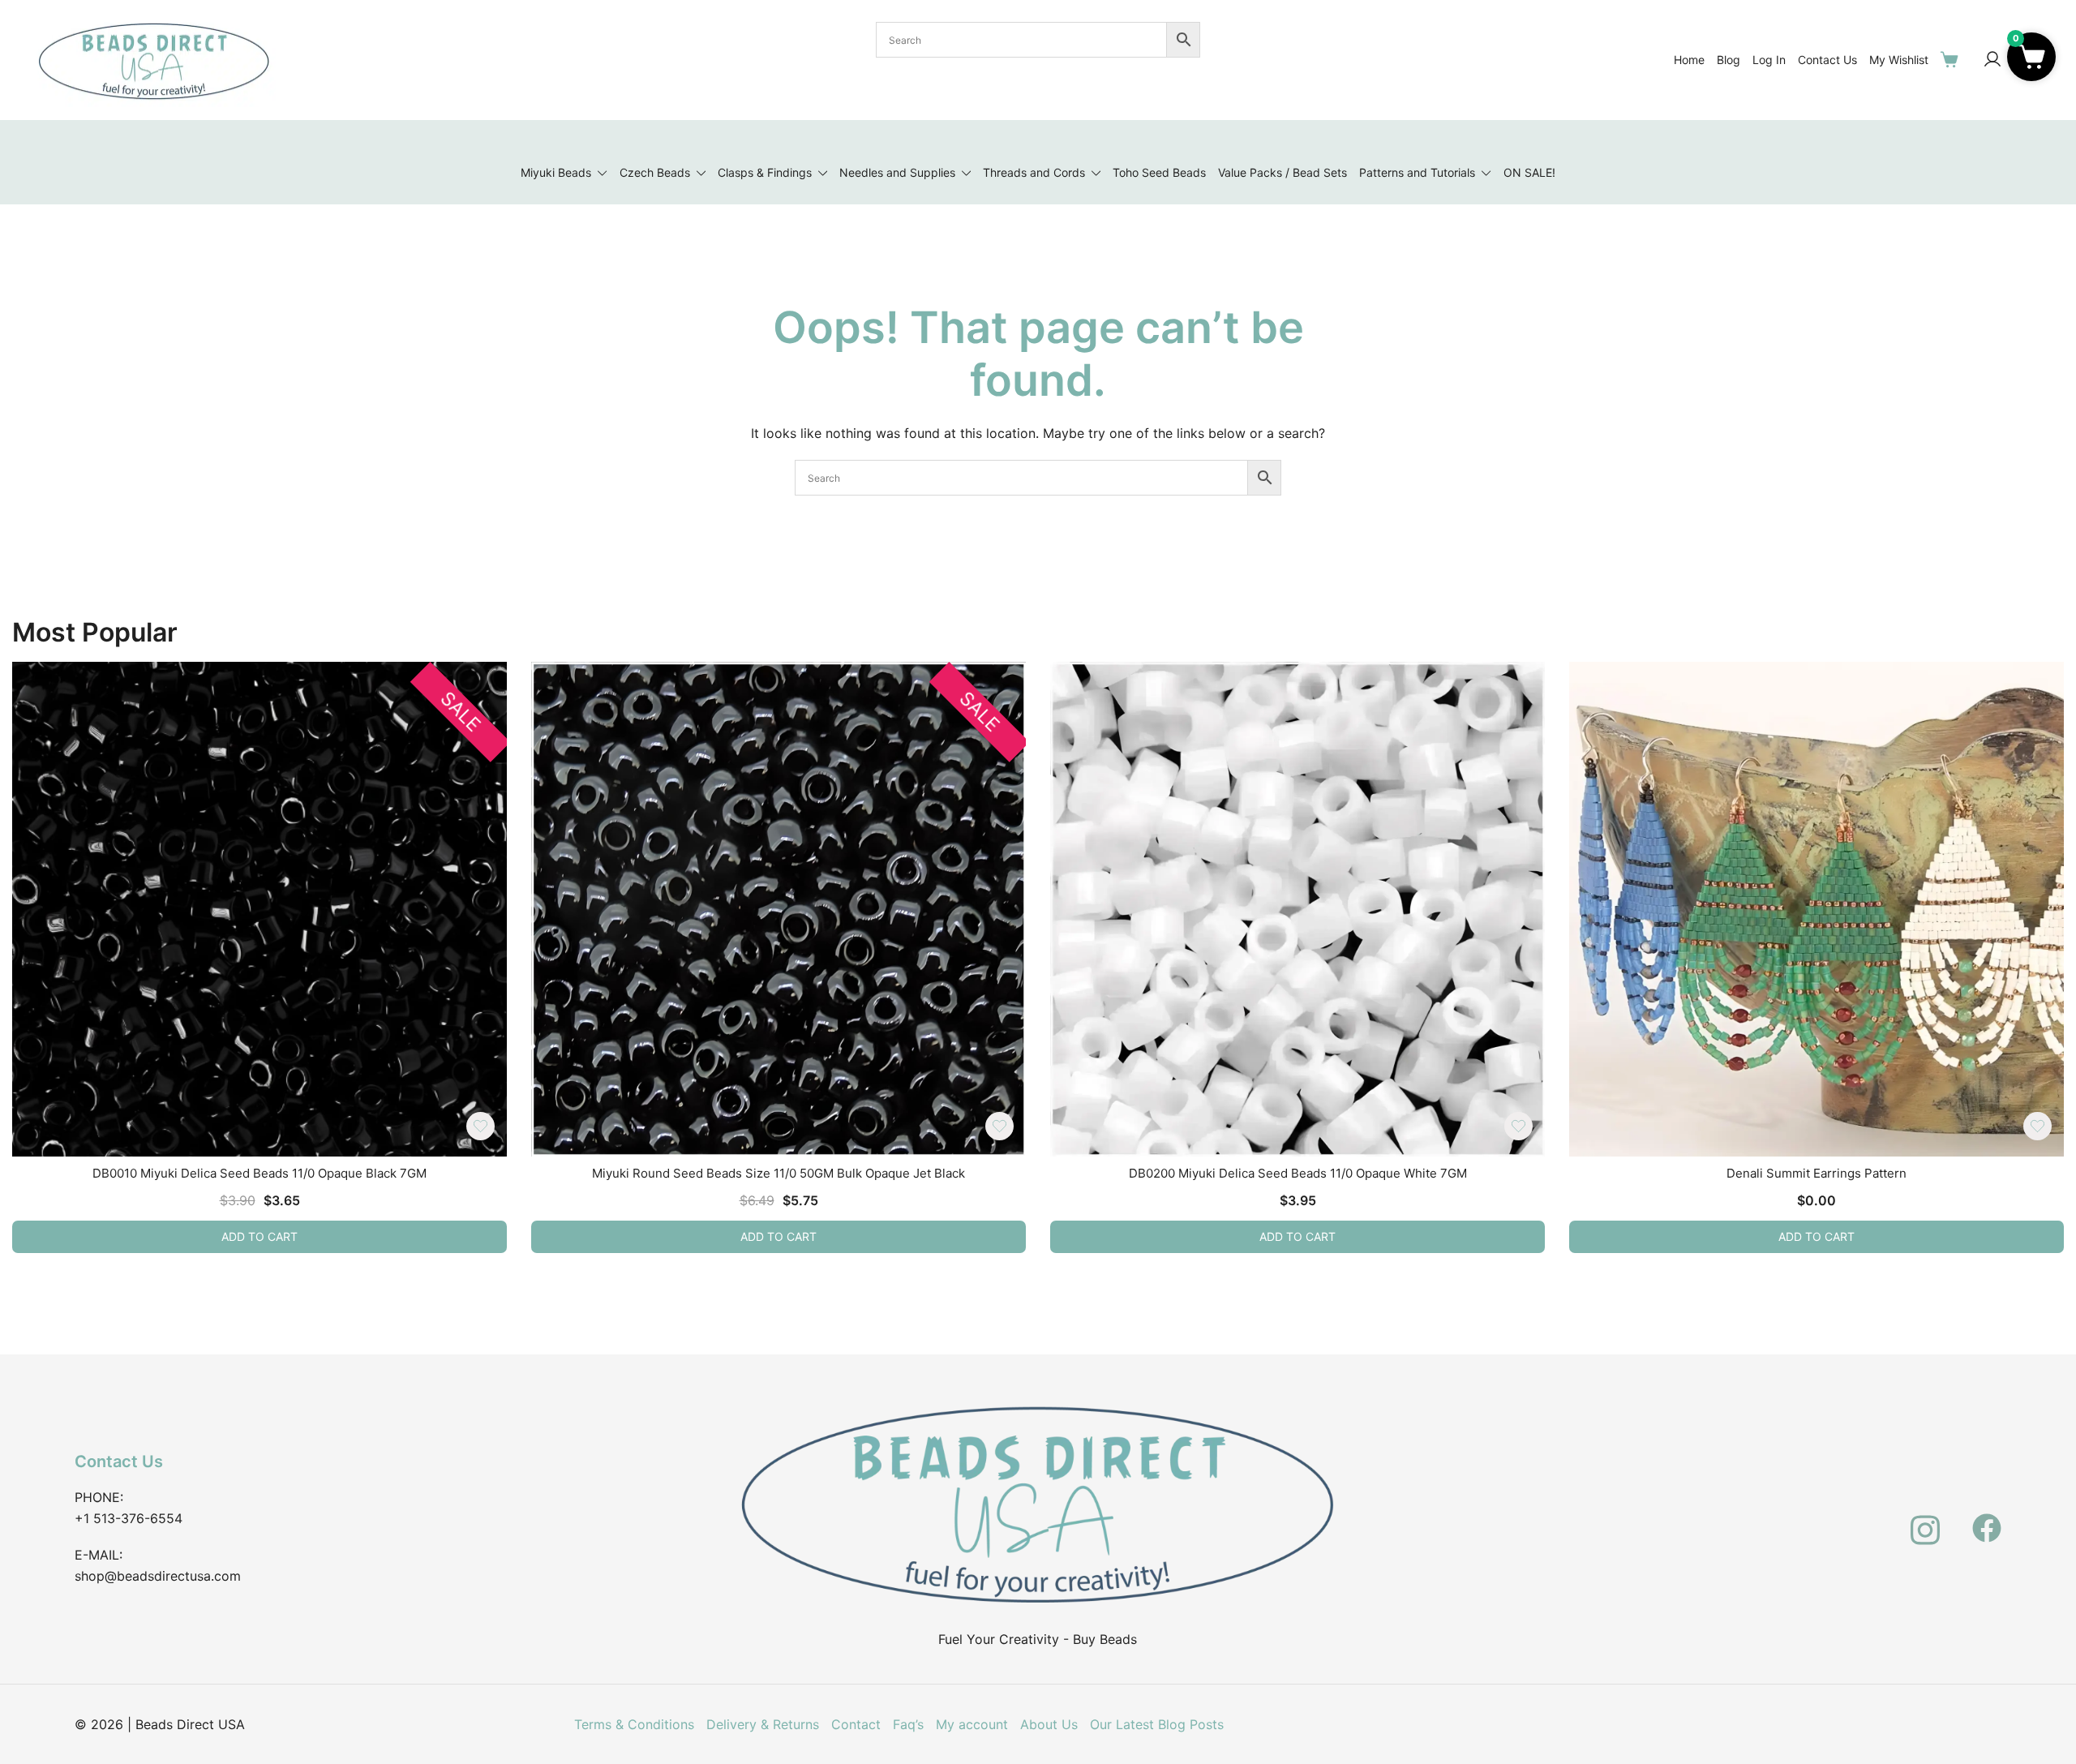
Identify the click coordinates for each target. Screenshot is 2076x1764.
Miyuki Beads (556, 172)
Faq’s (908, 1724)
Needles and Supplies (897, 172)
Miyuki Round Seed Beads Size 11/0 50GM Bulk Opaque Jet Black (778, 1173)
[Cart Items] (1953, 59)
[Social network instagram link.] (1925, 1518)
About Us (1049, 1724)
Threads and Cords (1034, 172)
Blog (1729, 60)
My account (972, 1724)
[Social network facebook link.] (1987, 1518)
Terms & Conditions (634, 1724)
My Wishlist (1899, 60)
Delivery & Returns (763, 1724)
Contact (856, 1724)
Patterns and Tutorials (1417, 172)
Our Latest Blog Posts (1157, 1724)
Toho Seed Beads (1159, 172)
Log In (1769, 60)
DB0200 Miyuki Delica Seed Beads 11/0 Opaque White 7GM (1298, 1173)
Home (1689, 60)
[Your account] (1992, 60)
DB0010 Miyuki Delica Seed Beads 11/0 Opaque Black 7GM (259, 1173)
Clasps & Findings (765, 172)
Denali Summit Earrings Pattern (1816, 1173)
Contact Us (1827, 60)
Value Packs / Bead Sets (1282, 172)
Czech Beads (655, 172)
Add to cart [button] (259, 1236)
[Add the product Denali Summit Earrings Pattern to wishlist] (2037, 1126)
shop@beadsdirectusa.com (158, 1576)
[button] (2031, 57)
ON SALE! (1529, 172)
